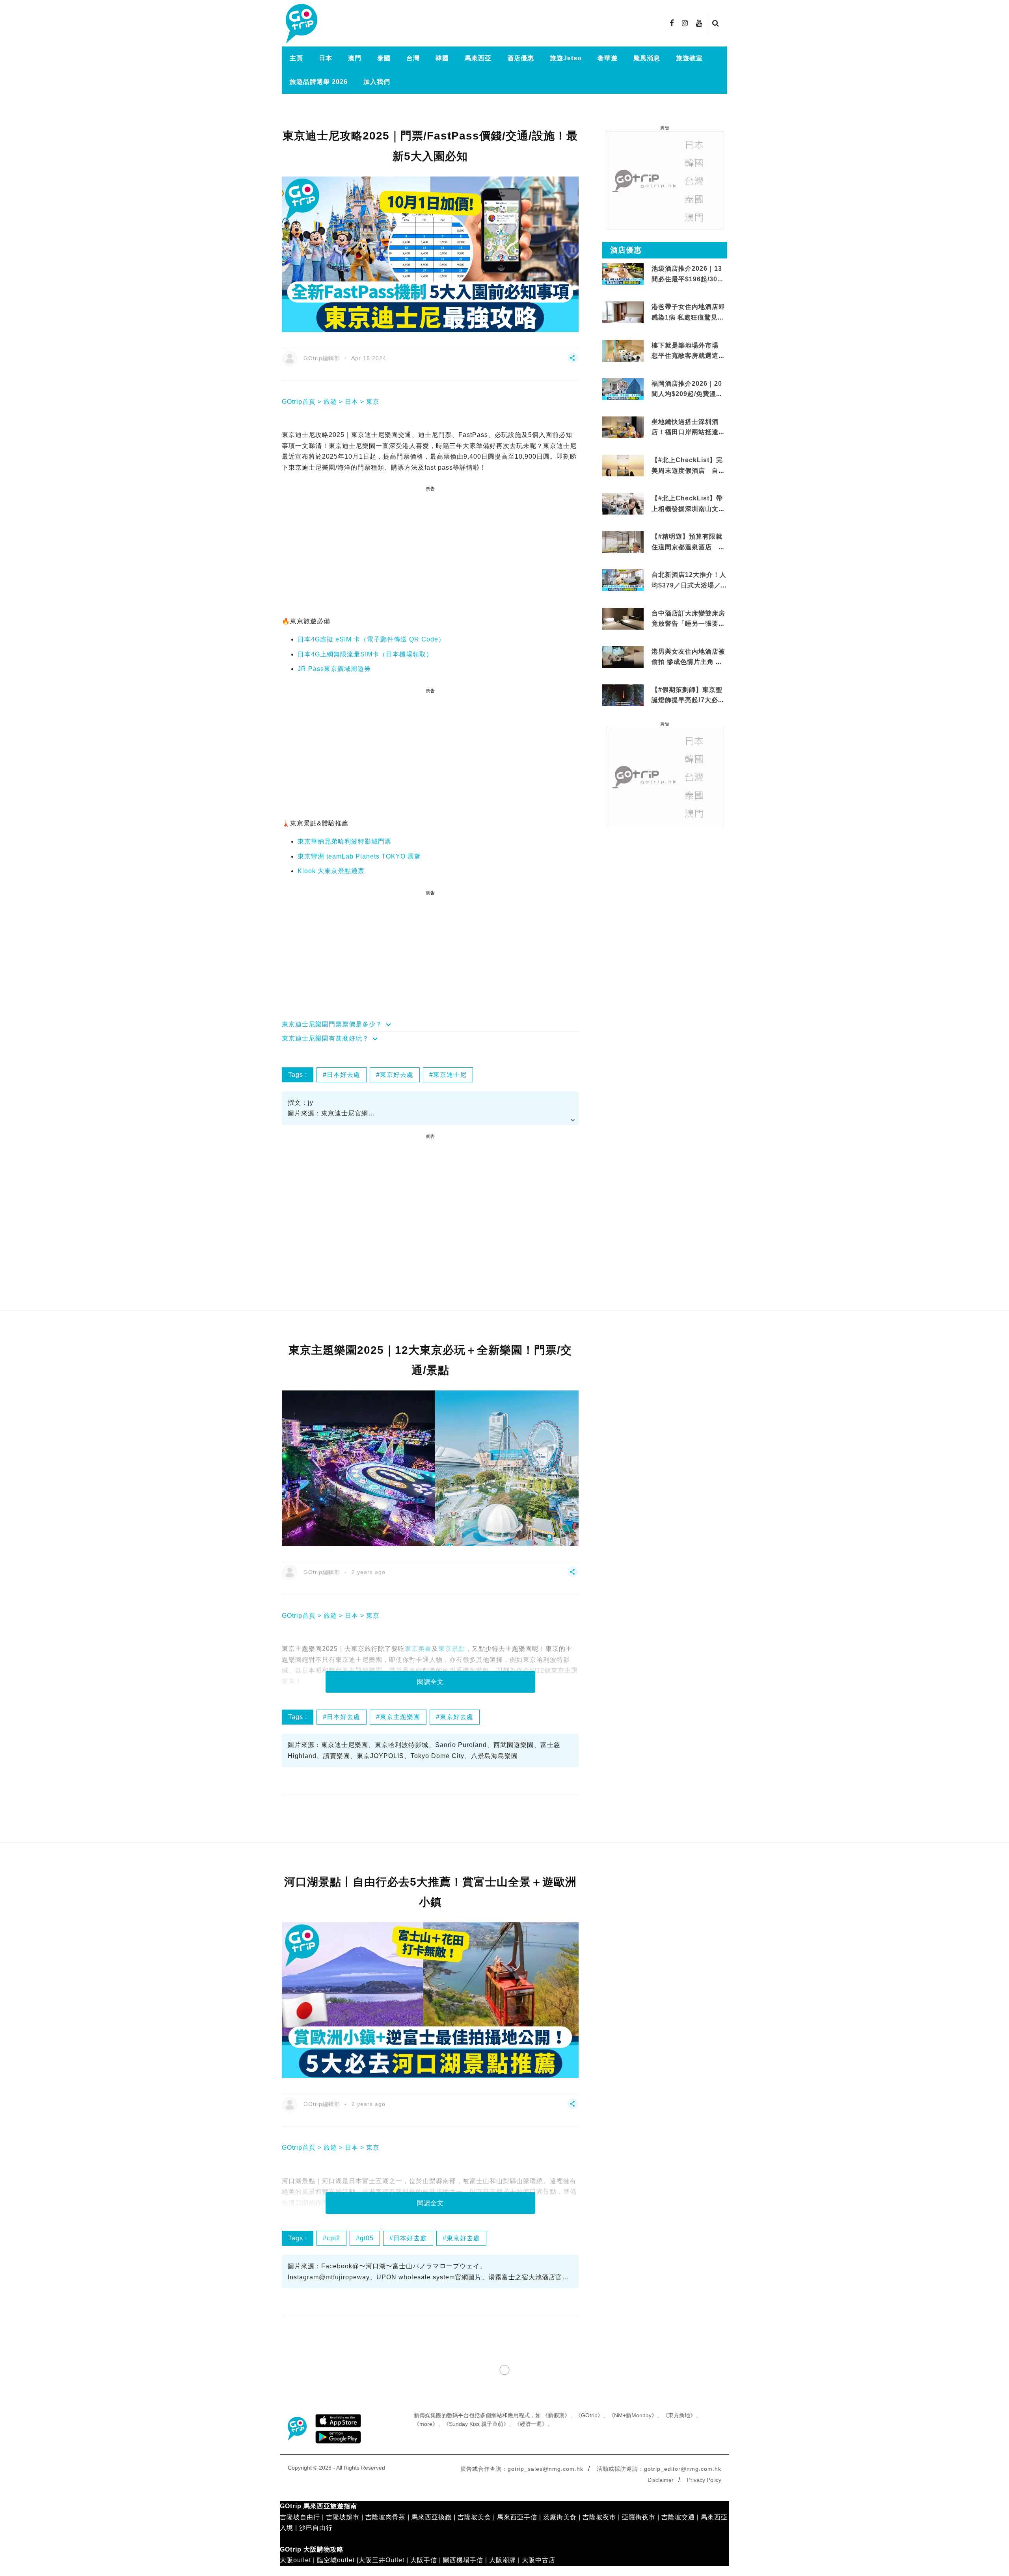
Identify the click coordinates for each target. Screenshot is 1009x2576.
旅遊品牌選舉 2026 (319, 82)
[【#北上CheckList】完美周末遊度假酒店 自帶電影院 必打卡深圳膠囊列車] (623, 465)
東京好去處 (397, 1075)
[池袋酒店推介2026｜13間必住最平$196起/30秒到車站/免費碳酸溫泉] (623, 274)
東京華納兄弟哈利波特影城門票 (344, 841)
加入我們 (377, 82)
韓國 (442, 58)
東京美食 (418, 1649)
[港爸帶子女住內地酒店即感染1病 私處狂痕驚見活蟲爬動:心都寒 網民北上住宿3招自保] (623, 322)
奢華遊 (608, 58)
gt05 (367, 2238)
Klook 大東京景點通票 (331, 871)
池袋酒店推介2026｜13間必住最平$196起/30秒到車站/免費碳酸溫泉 (688, 279)
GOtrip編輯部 (322, 358)
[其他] (573, 361)
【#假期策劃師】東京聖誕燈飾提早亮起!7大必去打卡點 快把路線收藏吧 (688, 700)
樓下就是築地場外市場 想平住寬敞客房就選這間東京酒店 (688, 356)
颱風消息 (647, 58)
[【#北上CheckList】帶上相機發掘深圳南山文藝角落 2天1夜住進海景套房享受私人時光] (623, 503)
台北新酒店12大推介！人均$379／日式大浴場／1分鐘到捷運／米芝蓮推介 (689, 585)
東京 (373, 402)
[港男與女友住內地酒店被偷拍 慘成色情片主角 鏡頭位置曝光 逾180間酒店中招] (623, 656)
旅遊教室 (689, 58)
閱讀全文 (430, 1682)
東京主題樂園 (400, 1717)
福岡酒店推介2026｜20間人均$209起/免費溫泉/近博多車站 (688, 394)
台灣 (413, 58)
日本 (326, 58)
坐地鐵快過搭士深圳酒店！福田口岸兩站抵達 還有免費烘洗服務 (685, 432)
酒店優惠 (521, 58)
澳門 (355, 58)
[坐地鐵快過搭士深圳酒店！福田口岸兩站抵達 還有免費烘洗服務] (623, 427)
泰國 (384, 58)
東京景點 (452, 1649)
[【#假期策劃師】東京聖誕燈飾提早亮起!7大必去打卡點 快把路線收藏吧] (623, 695)
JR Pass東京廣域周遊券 (334, 669)
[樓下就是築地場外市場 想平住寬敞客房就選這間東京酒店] (623, 350)
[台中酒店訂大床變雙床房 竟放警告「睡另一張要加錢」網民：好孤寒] (623, 623)
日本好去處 (343, 1075)
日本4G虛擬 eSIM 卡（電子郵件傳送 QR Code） (371, 639)
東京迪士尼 (450, 1075)
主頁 (296, 58)
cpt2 (333, 2238)
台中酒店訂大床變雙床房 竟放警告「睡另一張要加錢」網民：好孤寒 (688, 624)
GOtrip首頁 (299, 402)
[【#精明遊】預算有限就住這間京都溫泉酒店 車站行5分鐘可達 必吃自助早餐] (623, 542)
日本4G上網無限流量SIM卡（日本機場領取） (365, 654)
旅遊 (330, 402)
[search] (716, 23)
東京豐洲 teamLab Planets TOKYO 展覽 (359, 856)
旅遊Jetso (566, 58)
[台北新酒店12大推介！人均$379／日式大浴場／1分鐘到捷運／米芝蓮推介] (623, 580)
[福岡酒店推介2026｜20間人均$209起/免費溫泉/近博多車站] (623, 388)
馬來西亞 (478, 58)
